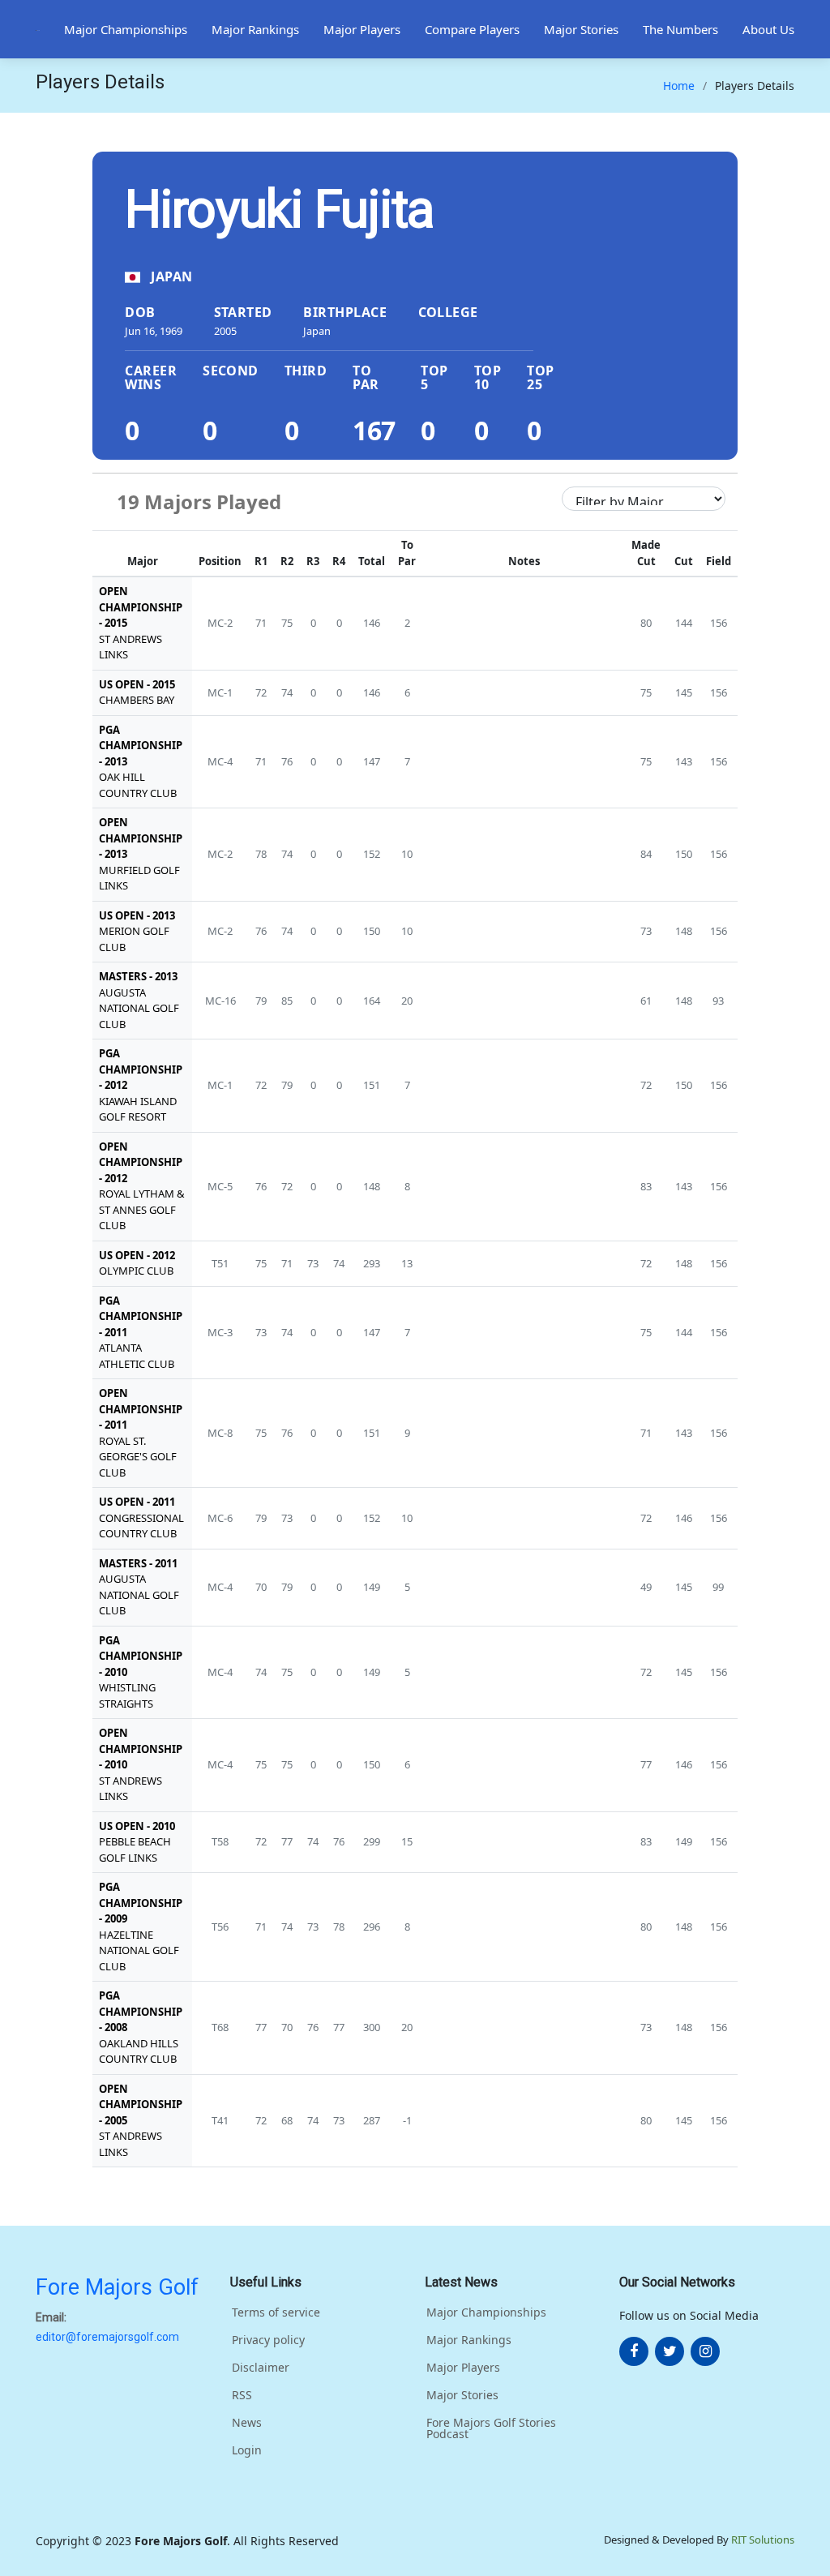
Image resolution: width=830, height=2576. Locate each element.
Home (679, 86)
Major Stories (581, 29)
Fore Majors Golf (117, 2287)
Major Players (362, 29)
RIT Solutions (763, 2540)
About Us (768, 29)
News (247, 2423)
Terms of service (276, 2312)
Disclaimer (261, 2368)
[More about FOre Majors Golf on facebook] (634, 2351)
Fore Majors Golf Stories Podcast (491, 2428)
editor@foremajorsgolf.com (107, 2337)
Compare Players (472, 29)
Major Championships (126, 29)
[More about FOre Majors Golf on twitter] (670, 2351)
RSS (242, 2395)
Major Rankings (255, 29)
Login (247, 2450)
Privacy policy (268, 2340)
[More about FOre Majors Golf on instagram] (705, 2351)
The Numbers (680, 29)
